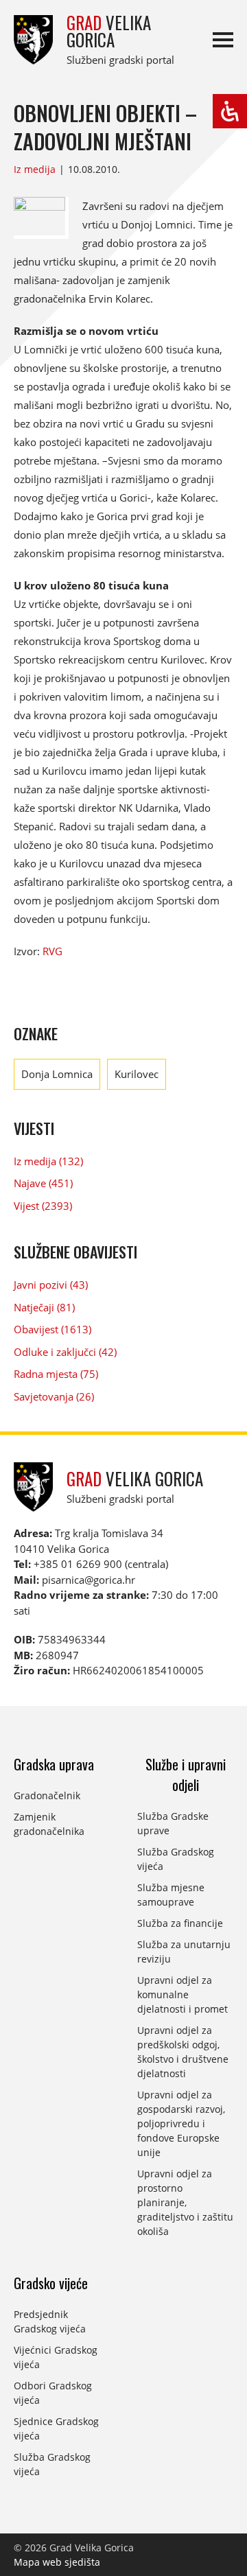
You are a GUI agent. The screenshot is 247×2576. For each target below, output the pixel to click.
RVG (52, 951)
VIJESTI (34, 1128)
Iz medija (35, 169)
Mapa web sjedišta (57, 2562)
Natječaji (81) (44, 1307)
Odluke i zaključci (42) (65, 1352)
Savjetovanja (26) (54, 1396)
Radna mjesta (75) (56, 1374)
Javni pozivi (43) (51, 1285)
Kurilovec (137, 1074)
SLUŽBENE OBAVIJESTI (75, 1252)
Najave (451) (43, 1183)
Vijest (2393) (43, 1206)
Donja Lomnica (57, 1074)
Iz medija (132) (48, 1161)
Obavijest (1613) (52, 1329)
